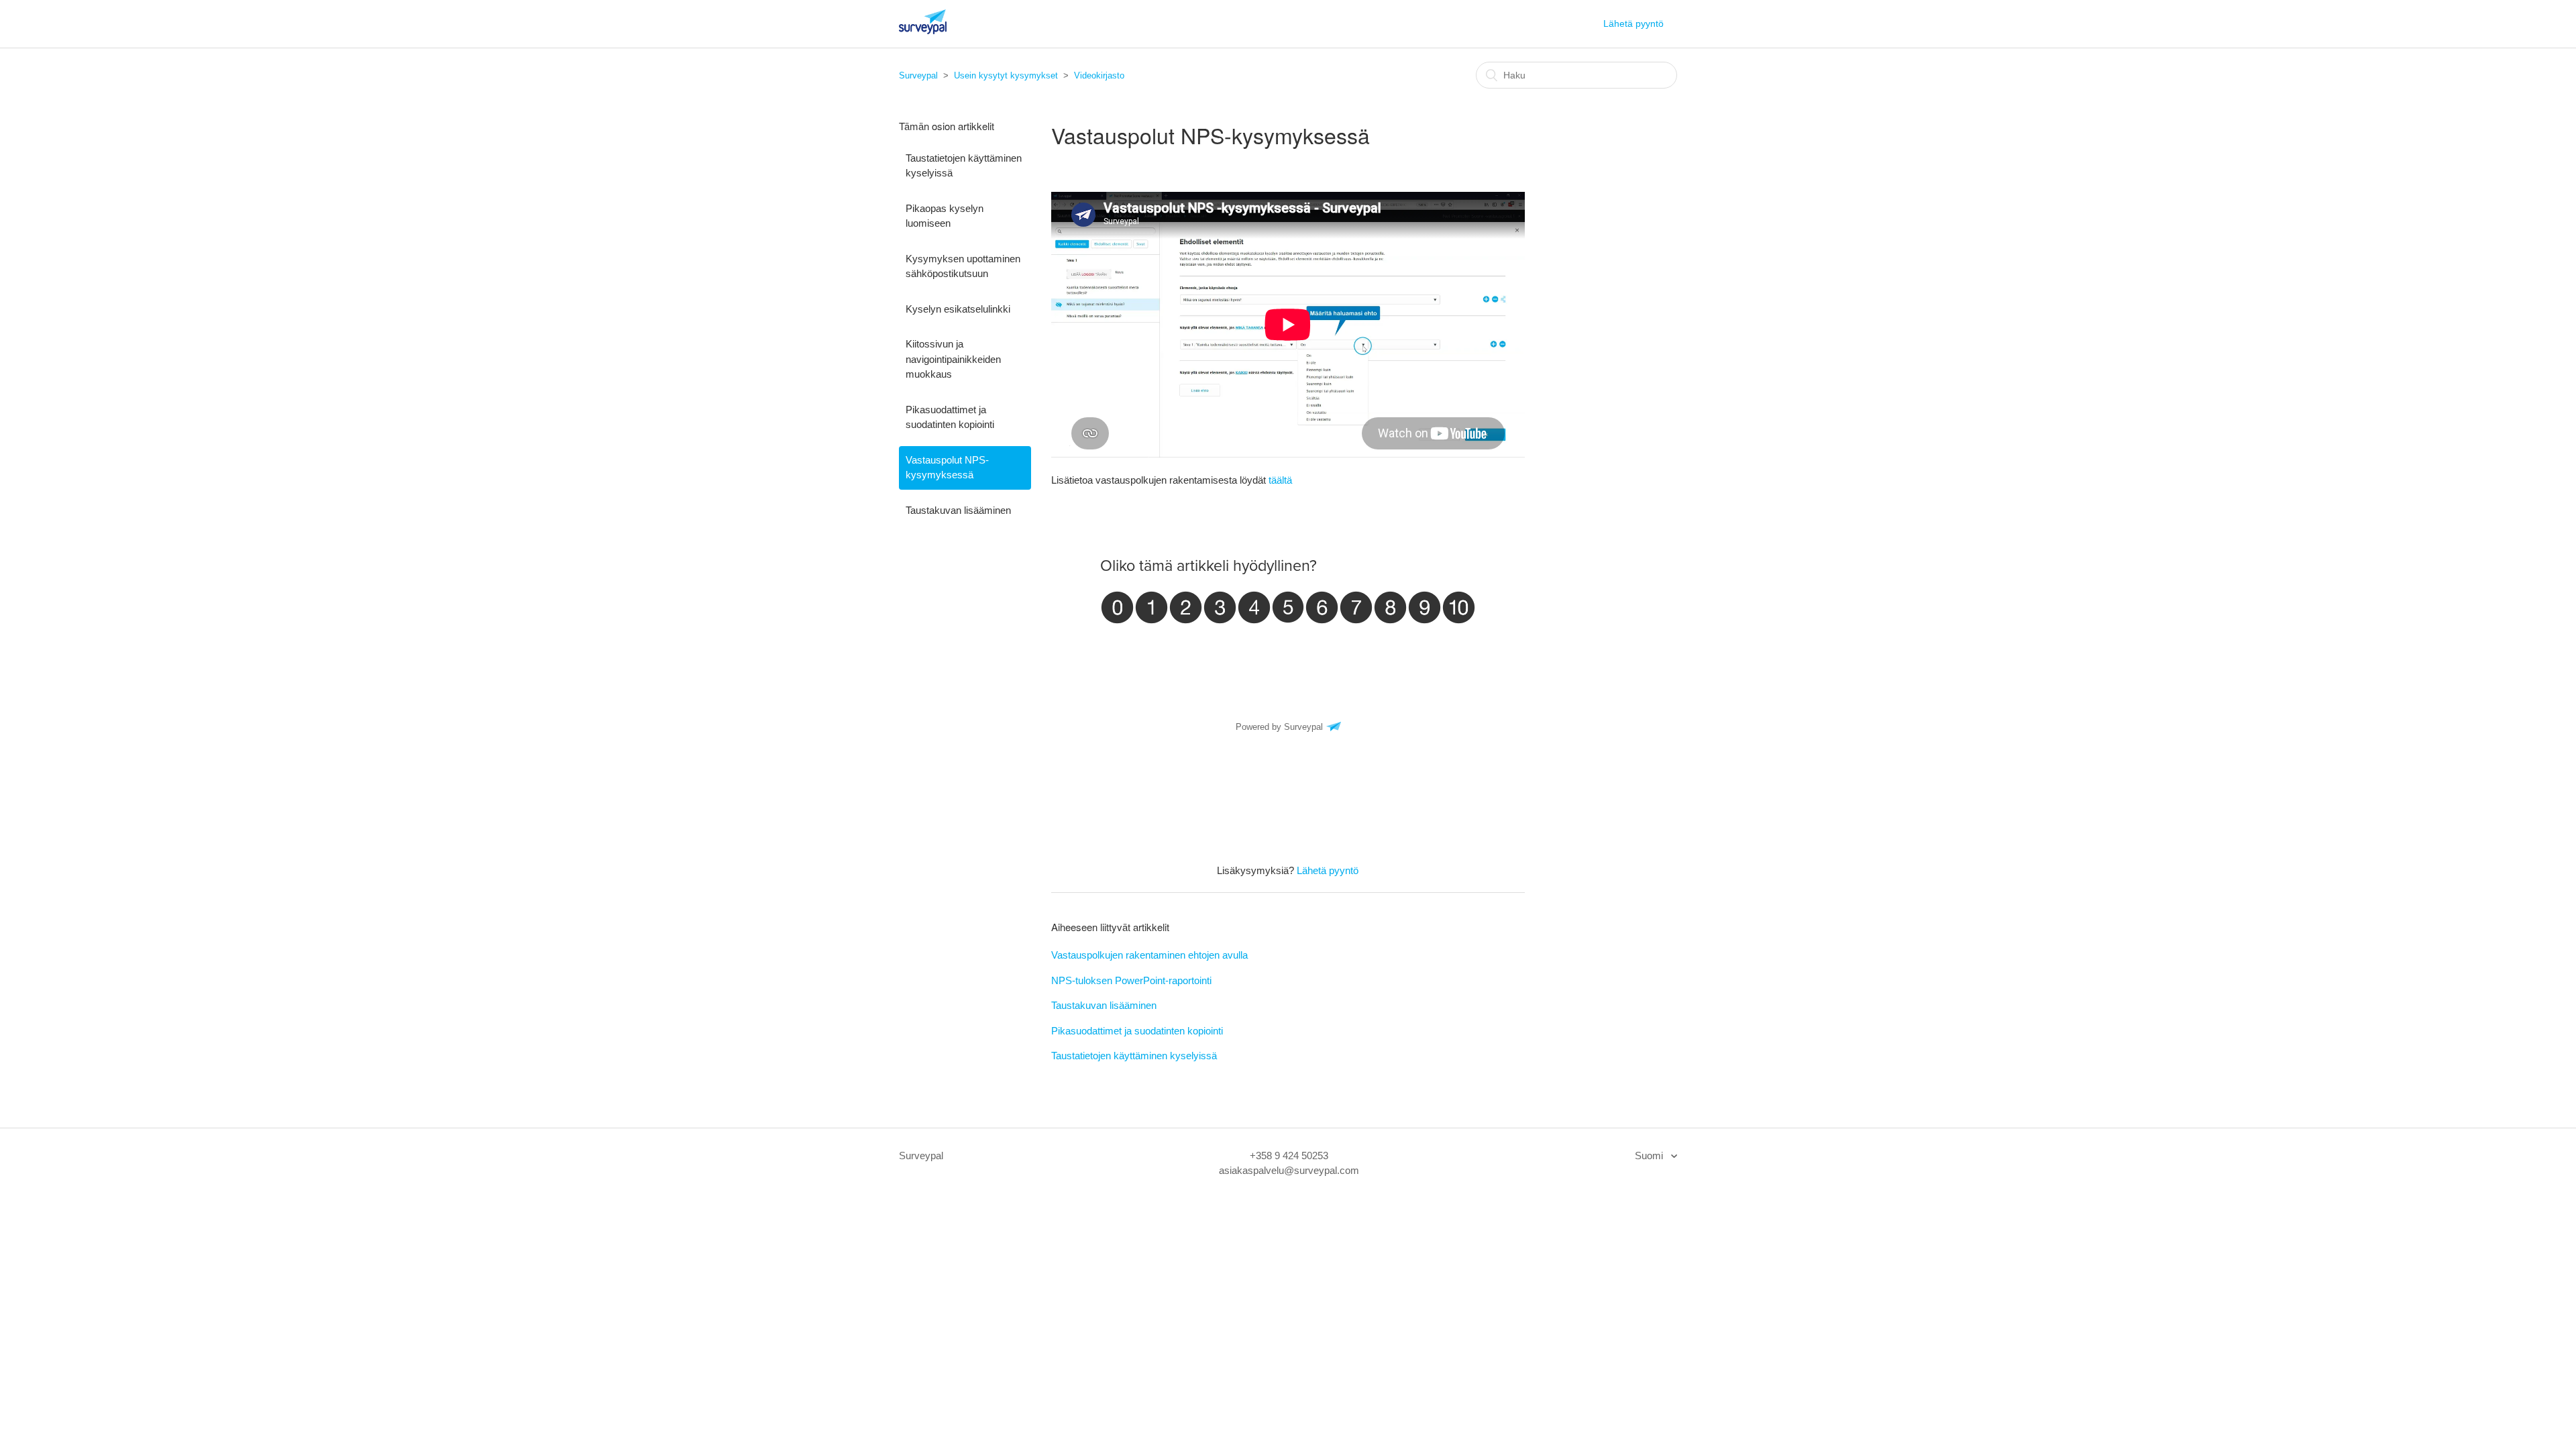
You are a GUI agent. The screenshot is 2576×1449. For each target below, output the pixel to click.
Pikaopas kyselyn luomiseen (945, 216)
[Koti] (923, 31)
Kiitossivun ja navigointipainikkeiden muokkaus (953, 359)
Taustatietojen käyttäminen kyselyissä (964, 166)
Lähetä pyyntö (1633, 23)
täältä (1280, 480)
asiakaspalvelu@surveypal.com (1289, 1170)
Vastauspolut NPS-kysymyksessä (947, 468)
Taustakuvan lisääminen (958, 510)
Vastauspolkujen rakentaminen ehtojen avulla (1149, 955)
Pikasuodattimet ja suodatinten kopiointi (950, 417)
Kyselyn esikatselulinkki (958, 309)
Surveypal (918, 75)
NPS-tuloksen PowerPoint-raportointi (1131, 980)
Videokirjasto (1099, 75)
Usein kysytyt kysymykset (1006, 75)
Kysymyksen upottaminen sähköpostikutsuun (963, 266)
